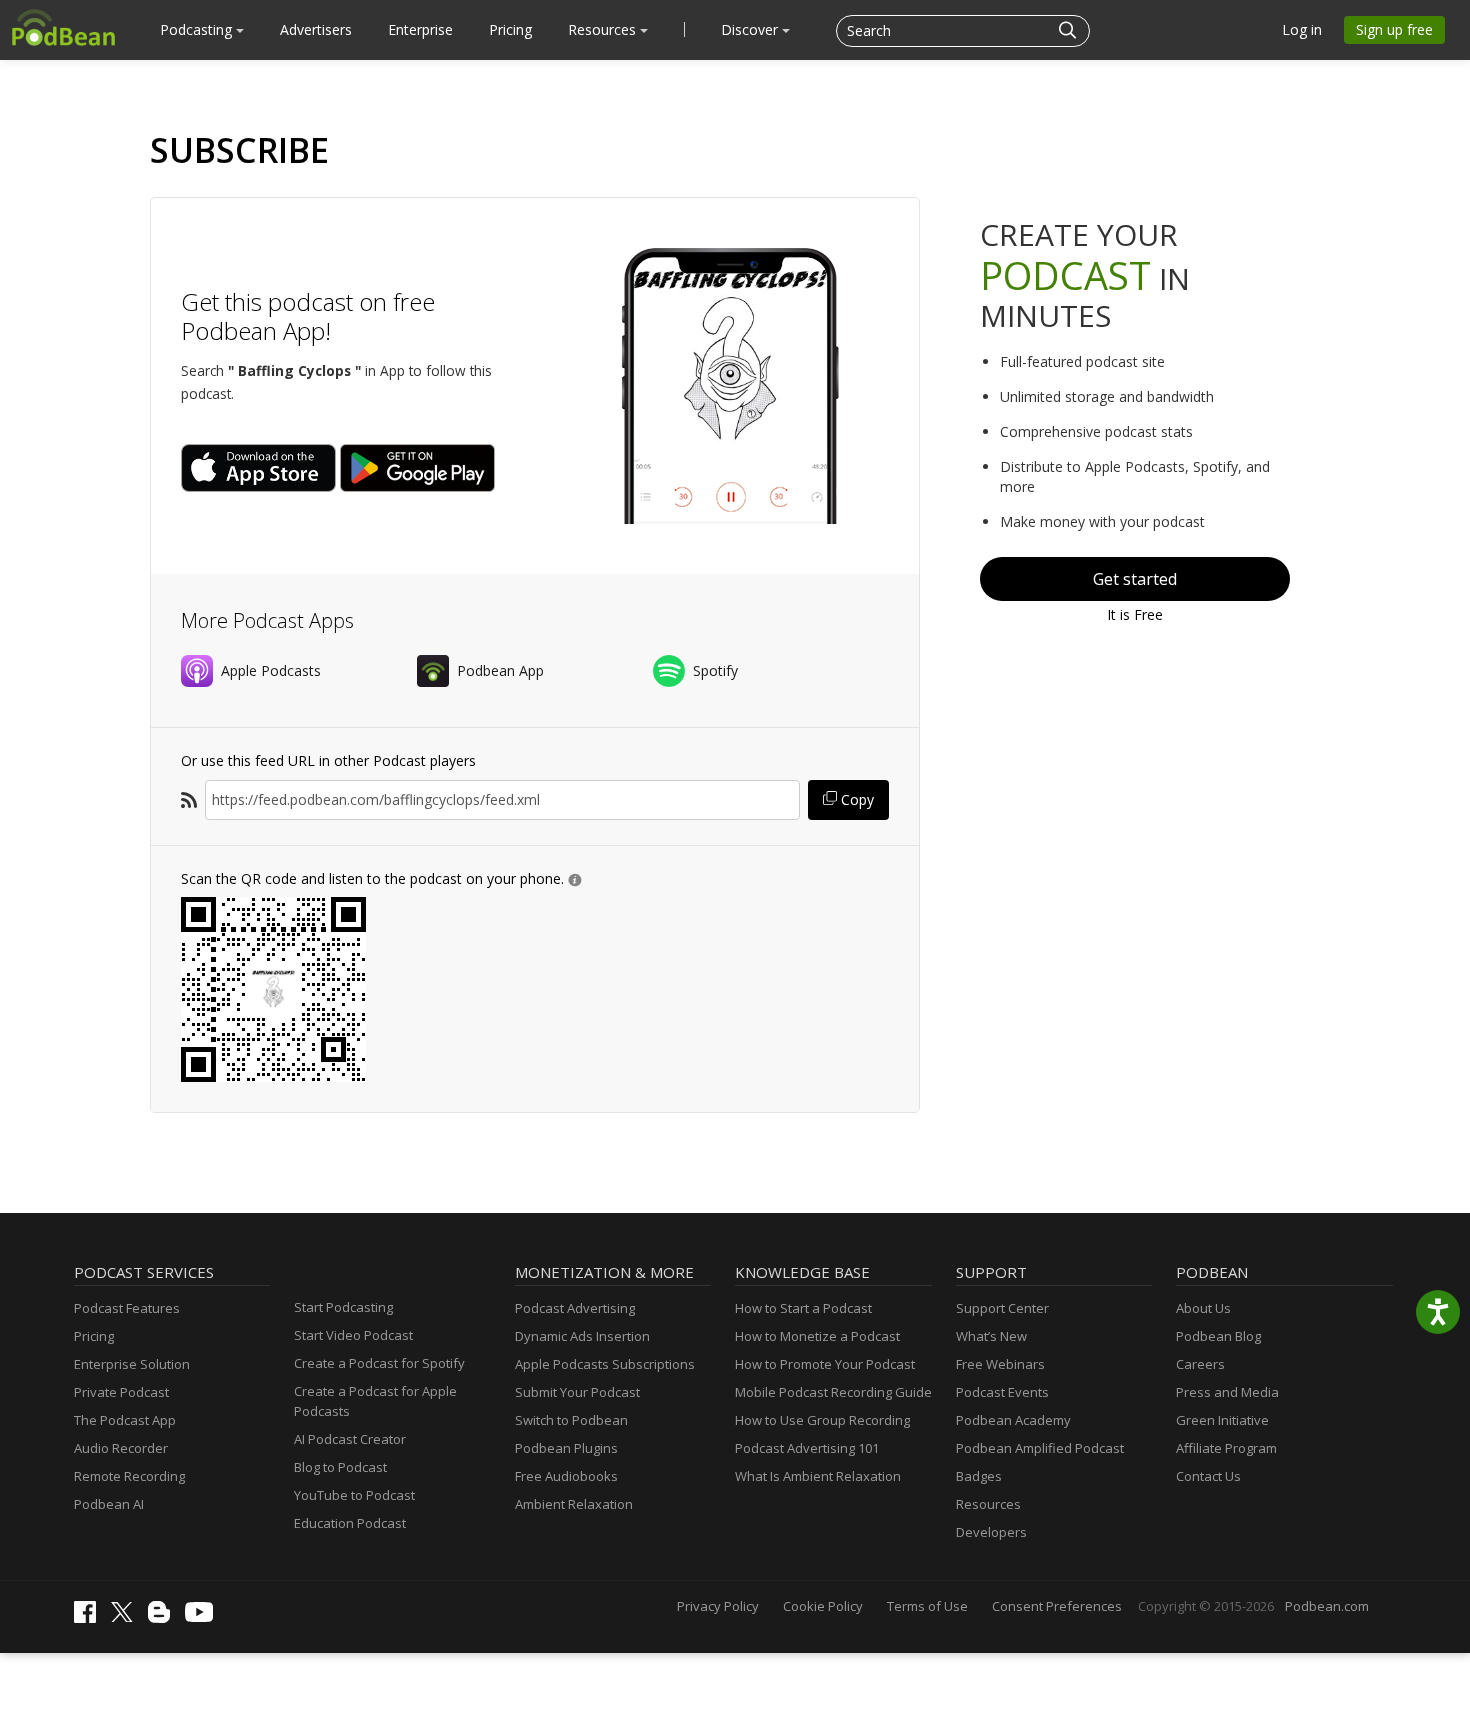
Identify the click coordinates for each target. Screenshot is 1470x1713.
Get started (1135, 579)
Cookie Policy (823, 1606)
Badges (979, 1476)
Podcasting (198, 29)
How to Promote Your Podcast (825, 1364)
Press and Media (1227, 1392)
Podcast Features (127, 1308)
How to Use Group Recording (822, 1420)
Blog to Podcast (340, 1467)
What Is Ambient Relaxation (818, 1476)
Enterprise (420, 29)
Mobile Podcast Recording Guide (833, 1392)
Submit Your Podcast (577, 1392)
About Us (1203, 1308)
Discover (751, 29)
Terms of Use (927, 1606)
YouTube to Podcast (354, 1495)
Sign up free (1394, 29)
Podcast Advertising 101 (807, 1448)
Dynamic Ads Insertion (582, 1336)
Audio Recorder (121, 1448)
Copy (855, 799)
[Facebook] (90, 1618)
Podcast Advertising (575, 1308)
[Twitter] (127, 1617)
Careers (1200, 1364)
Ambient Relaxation (574, 1504)
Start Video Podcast (353, 1335)
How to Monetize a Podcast (817, 1336)
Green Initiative (1222, 1420)
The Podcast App (125, 1420)
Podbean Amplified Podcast (1040, 1448)
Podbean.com (1327, 1606)
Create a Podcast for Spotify (379, 1363)
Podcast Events (1002, 1392)
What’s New (991, 1336)
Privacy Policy (718, 1606)
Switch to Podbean (571, 1420)
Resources (604, 29)
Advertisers (316, 29)
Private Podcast (121, 1392)
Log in (1302, 29)
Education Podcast (350, 1523)
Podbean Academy (1013, 1420)
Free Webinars (1000, 1364)
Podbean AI (109, 1504)
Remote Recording (129, 1476)
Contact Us (1208, 1476)
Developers (991, 1532)
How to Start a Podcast (803, 1308)
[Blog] (164, 1618)
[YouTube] (204, 1617)
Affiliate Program (1226, 1448)
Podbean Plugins (566, 1448)
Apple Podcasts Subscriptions (605, 1364)
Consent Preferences (1057, 1606)
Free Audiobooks (566, 1476)
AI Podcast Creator (350, 1439)
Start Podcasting (343, 1307)
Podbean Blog (1218, 1336)
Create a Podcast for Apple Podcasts (375, 1401)
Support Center (1002, 1308)
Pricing (510, 29)
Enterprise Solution (132, 1364)
